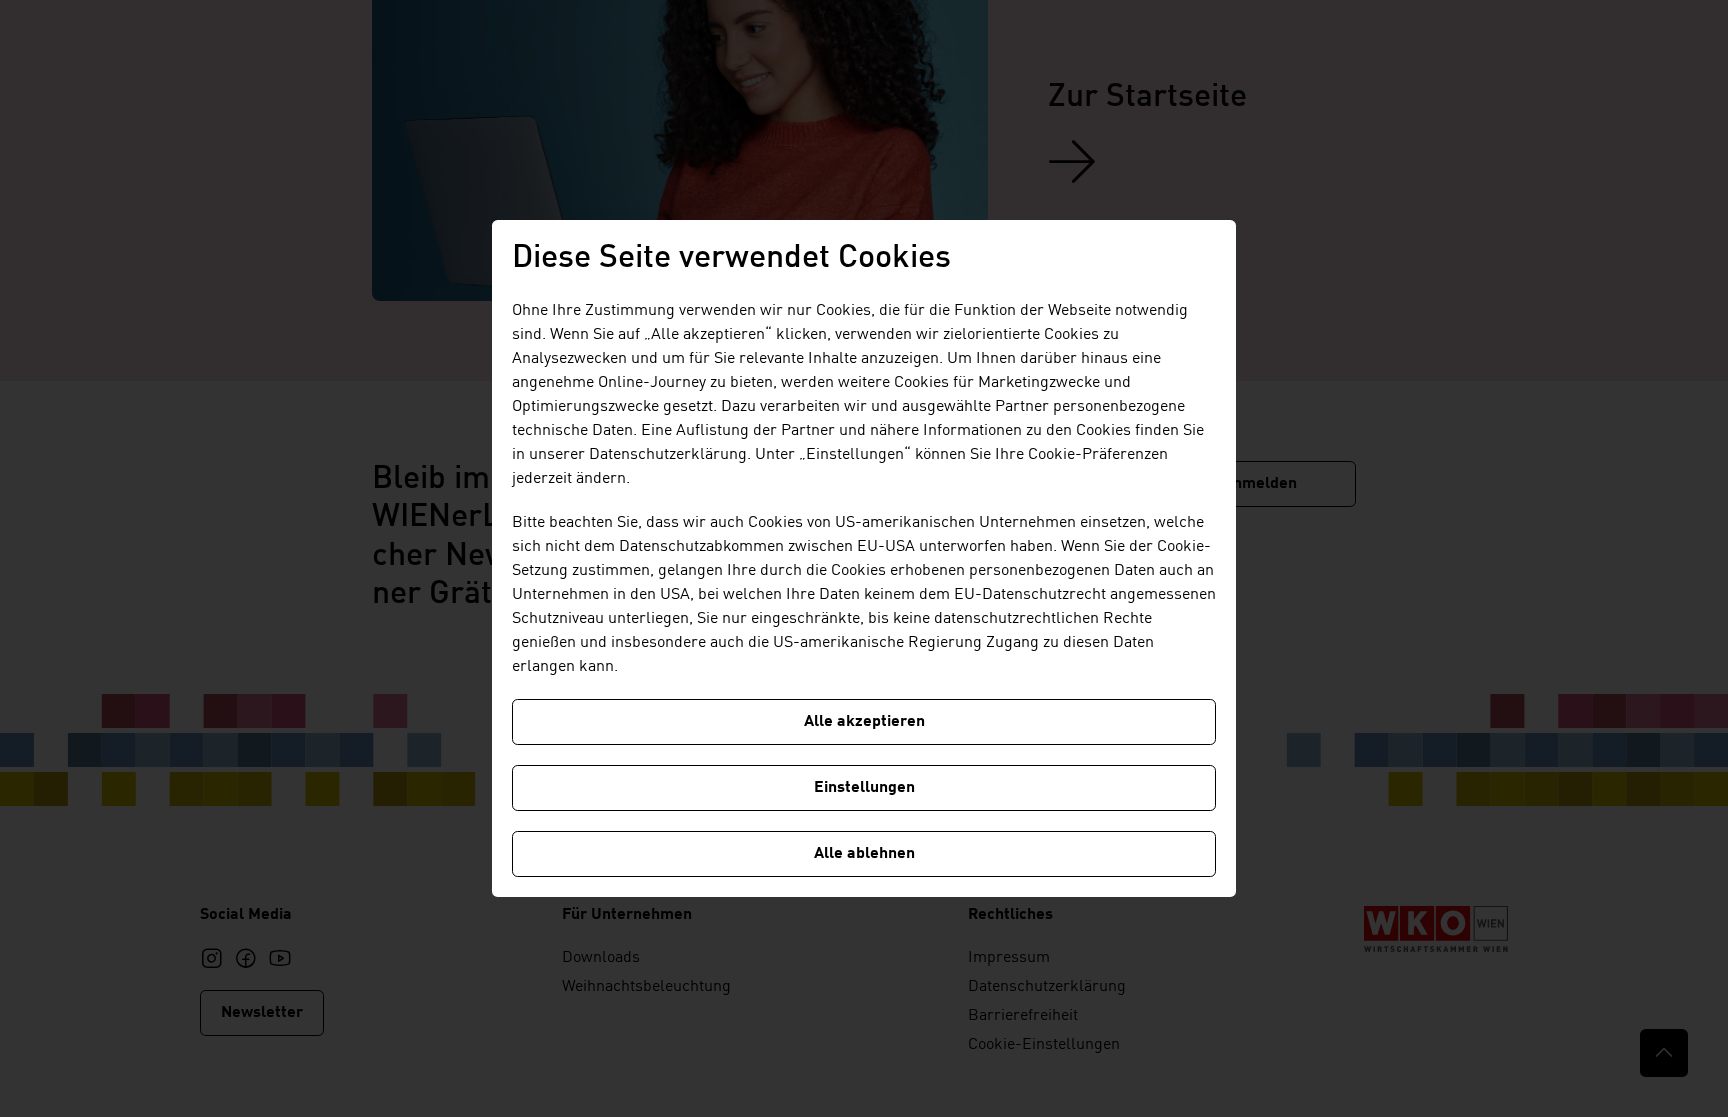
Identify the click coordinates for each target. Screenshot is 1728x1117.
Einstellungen (864, 788)
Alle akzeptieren (864, 722)
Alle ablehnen (864, 854)
